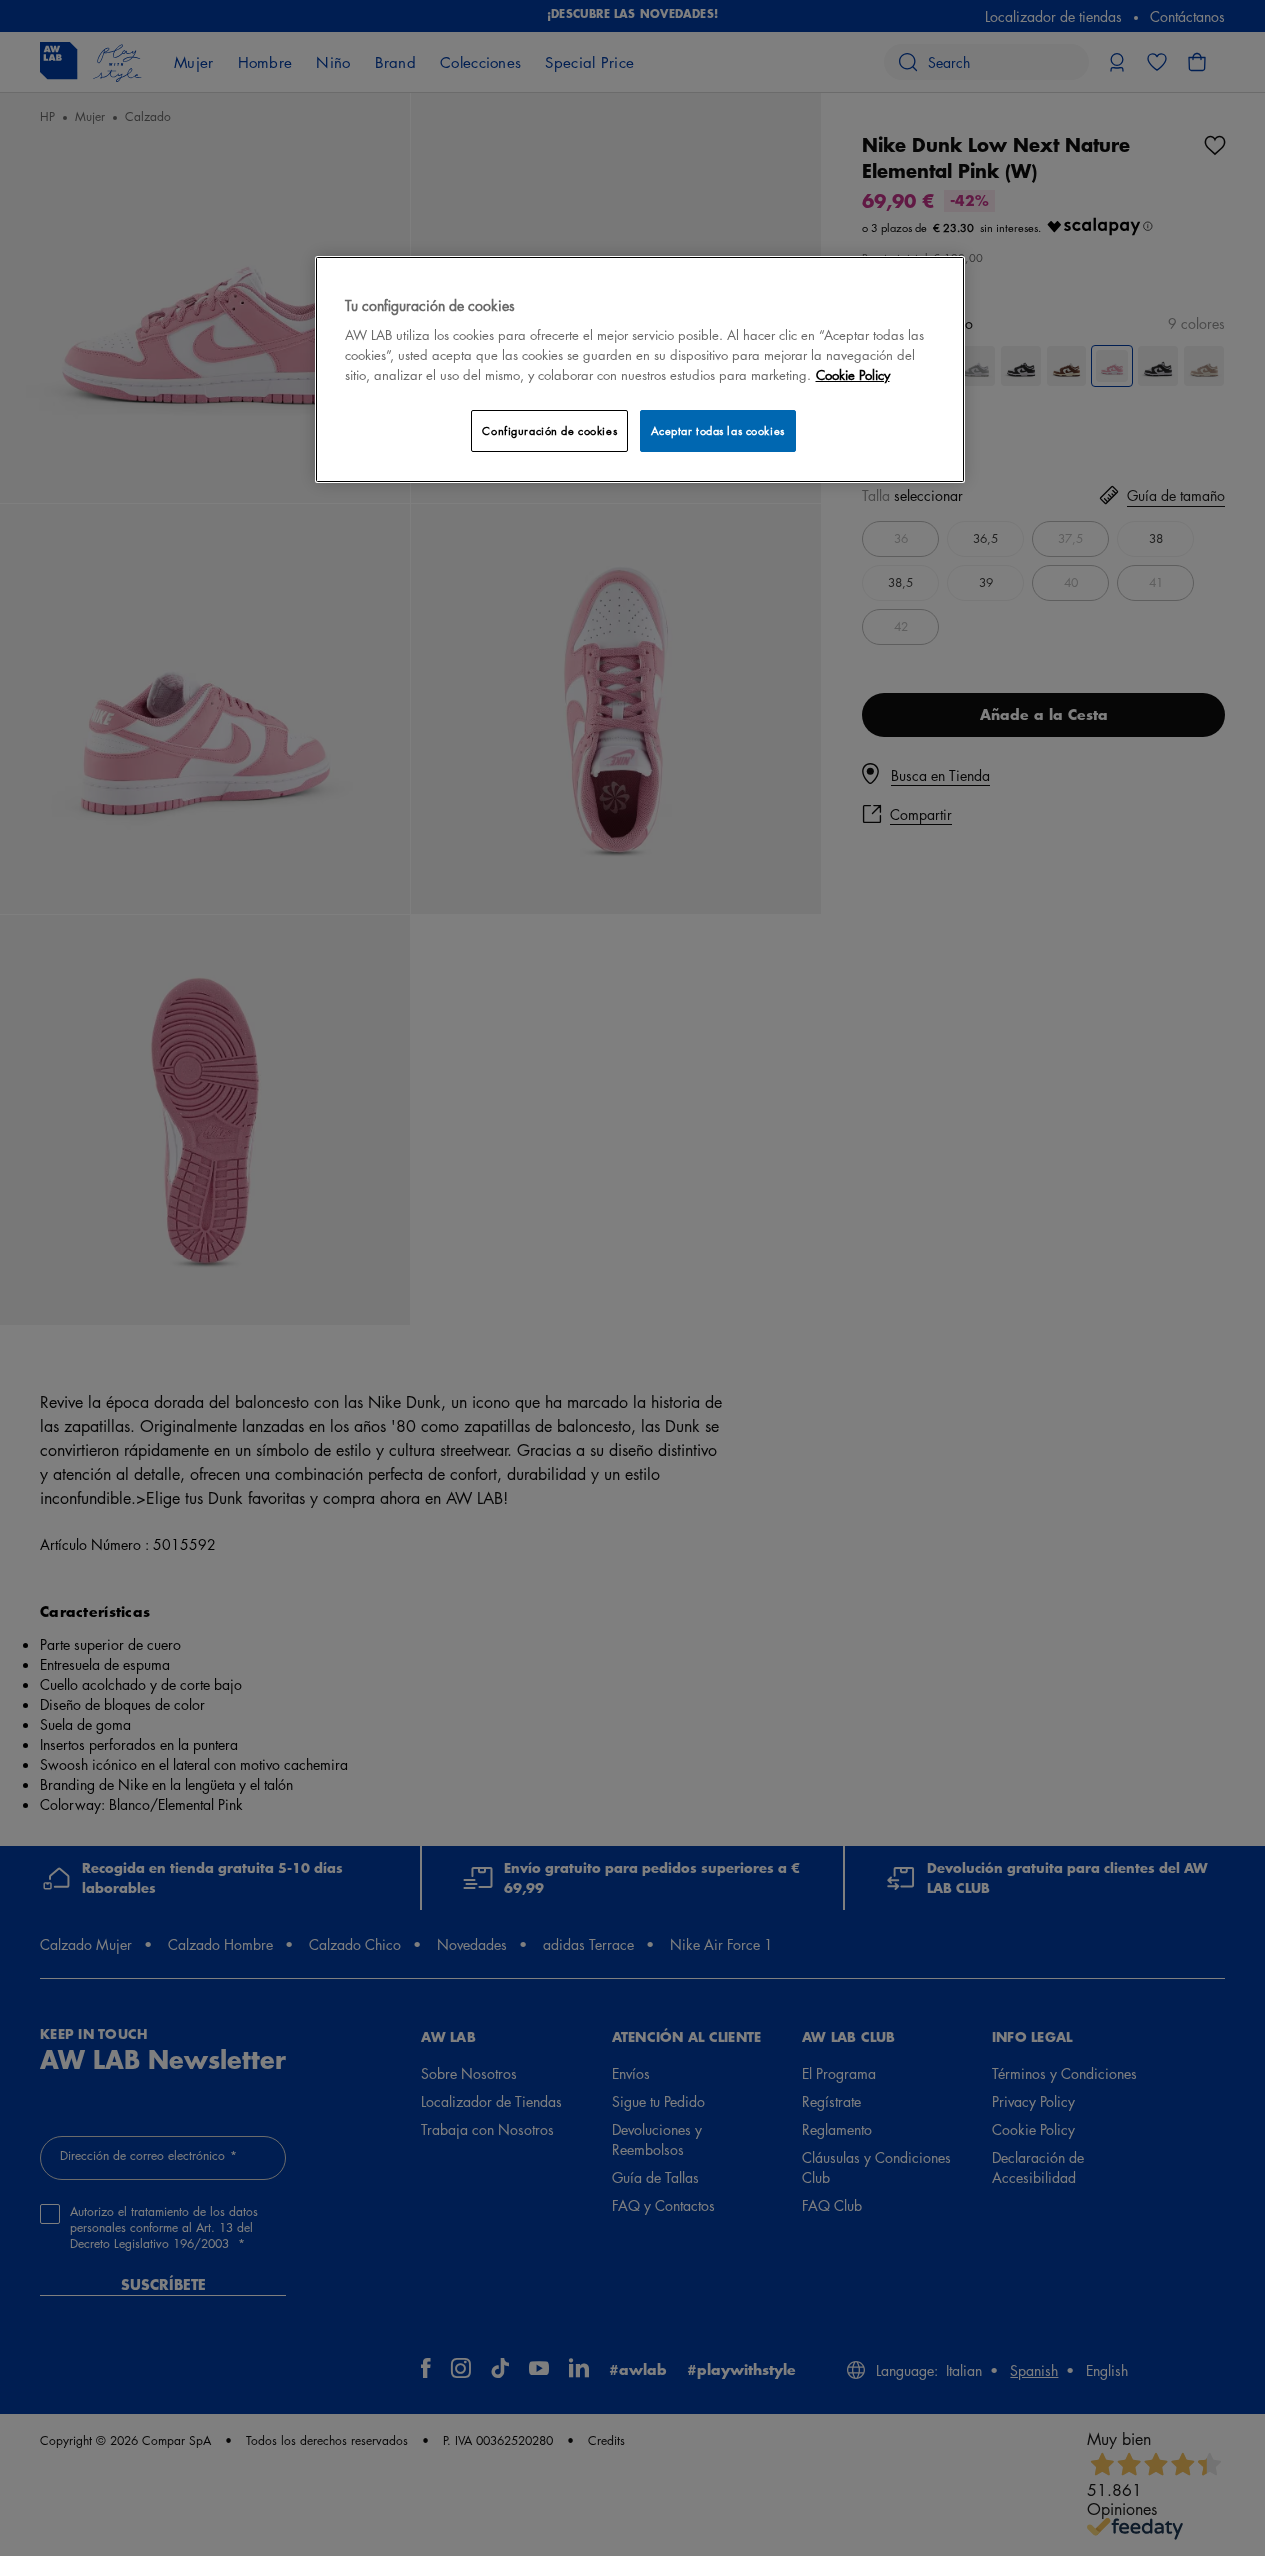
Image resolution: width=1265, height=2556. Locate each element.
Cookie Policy (853, 374)
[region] (640, 369)
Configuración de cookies (549, 430)
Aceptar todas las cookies (718, 430)
